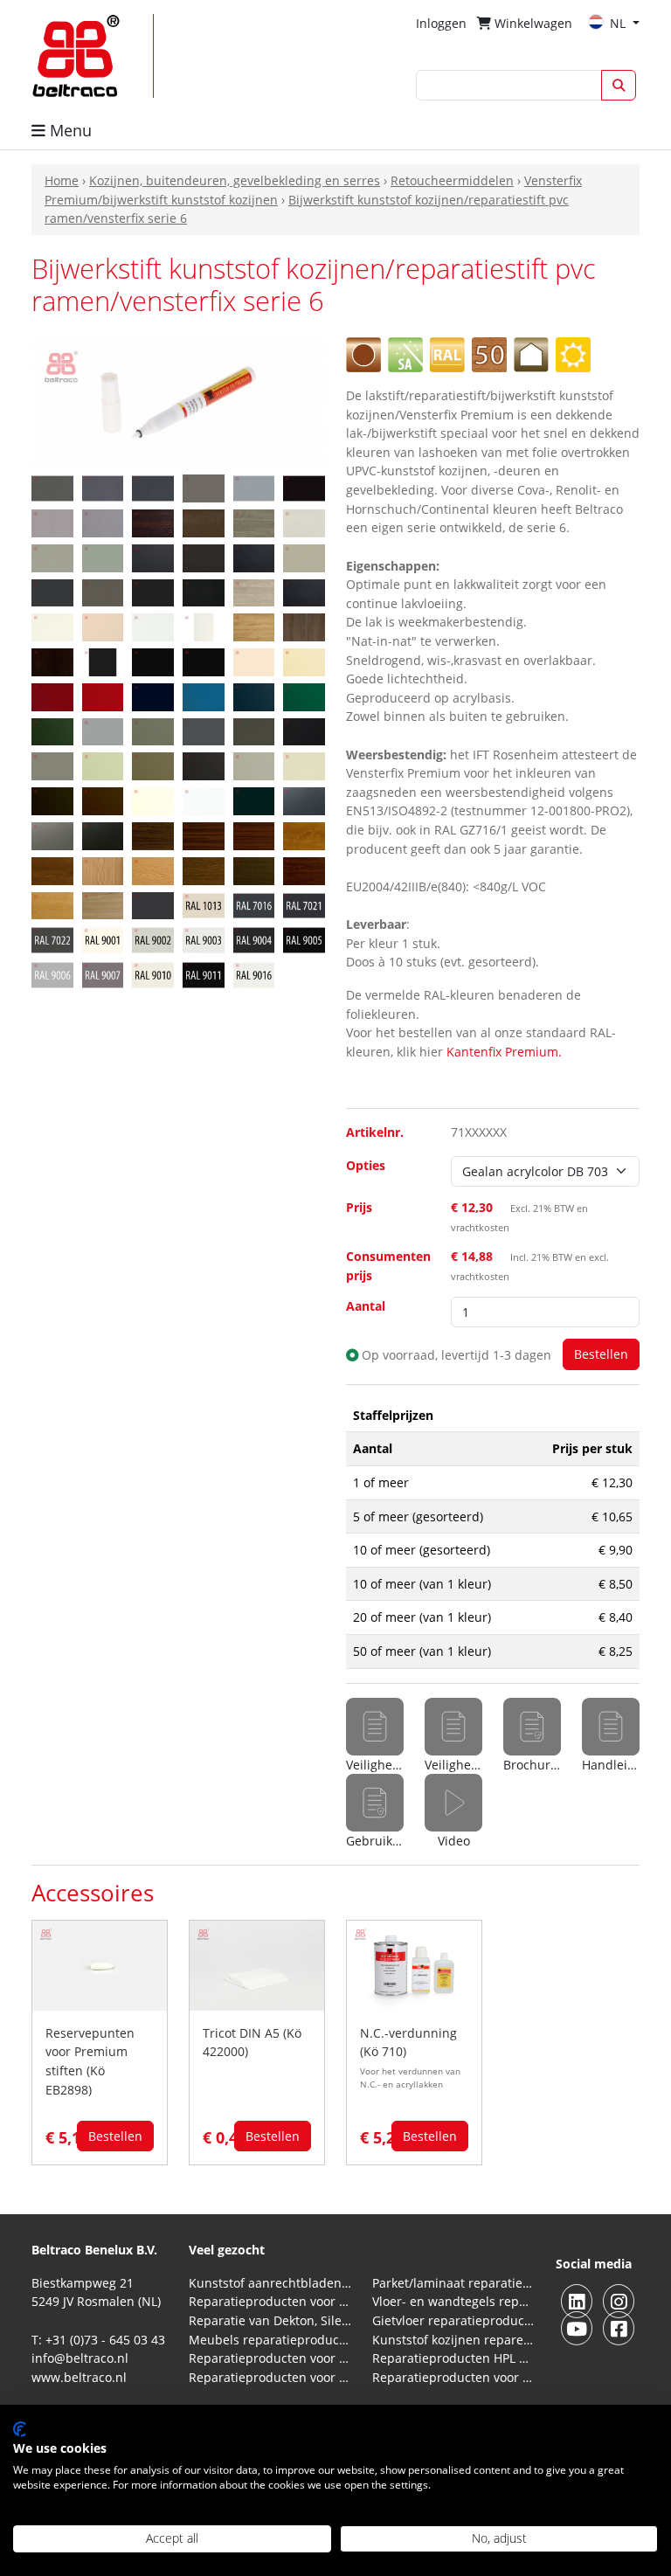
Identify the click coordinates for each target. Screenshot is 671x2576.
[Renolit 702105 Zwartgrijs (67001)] (304, 730)
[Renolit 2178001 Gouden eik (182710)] (304, 835)
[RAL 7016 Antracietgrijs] (254, 904)
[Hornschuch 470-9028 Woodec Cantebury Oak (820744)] (52, 661)
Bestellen (115, 2136)
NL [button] (619, 23)
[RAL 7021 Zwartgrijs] (304, 904)
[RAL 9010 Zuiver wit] (153, 974)
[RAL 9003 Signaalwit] (204, 939)
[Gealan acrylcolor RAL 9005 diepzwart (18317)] (304, 487)
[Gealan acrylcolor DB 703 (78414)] (52, 487)
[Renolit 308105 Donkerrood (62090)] (103, 696)
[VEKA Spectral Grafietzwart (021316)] (153, 904)
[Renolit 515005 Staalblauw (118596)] (254, 696)
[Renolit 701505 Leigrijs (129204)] (204, 730)
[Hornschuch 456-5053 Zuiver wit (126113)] (52, 626)
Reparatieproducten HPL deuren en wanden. (453, 2358)
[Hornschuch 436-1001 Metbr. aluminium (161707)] (52, 522)
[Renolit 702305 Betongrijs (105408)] (52, 765)
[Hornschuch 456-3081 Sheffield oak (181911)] (254, 591)
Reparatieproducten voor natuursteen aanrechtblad (270, 2301)
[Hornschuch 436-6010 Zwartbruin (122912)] (204, 557)
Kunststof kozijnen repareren (453, 2340)
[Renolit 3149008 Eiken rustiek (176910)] (204, 870)
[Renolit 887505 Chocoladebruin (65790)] (103, 800)
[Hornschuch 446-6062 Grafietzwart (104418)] (153, 591)
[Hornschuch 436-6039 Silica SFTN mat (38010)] (304, 557)
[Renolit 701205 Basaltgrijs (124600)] (153, 730)
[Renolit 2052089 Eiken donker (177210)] (153, 835)
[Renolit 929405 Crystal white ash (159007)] (204, 800)
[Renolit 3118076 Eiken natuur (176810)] (153, 870)
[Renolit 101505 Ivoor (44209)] (254, 661)
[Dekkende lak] (363, 353)
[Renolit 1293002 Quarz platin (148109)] (52, 835)
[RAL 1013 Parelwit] (204, 904)
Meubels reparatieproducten (270, 2340)
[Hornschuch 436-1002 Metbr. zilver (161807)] (103, 522)
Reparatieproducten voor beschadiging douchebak (270, 2377)
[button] (453, 1812)
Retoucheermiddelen (452, 180)
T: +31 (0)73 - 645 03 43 (98, 2340)
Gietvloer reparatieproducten (453, 2320)
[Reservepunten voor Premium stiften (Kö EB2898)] (100, 1964)
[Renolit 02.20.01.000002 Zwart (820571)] (153, 661)
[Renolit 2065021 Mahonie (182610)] (204, 835)
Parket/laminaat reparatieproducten (453, 2283)
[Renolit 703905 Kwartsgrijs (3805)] (153, 765)
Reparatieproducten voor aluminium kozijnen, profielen (453, 2377)
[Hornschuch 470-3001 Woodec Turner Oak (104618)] (254, 626)
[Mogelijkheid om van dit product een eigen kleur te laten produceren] (405, 353)
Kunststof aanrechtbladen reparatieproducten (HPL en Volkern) (270, 2283)
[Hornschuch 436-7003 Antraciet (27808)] (52, 591)
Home (62, 180)
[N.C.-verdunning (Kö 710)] (414, 1964)
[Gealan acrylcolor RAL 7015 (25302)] (103, 487)
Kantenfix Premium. (504, 1052)
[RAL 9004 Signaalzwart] (254, 939)
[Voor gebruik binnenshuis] (531, 353)
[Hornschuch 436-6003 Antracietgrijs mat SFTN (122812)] (153, 557)
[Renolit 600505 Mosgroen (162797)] (304, 696)
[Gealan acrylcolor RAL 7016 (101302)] (153, 487)
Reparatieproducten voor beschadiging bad (270, 2358)
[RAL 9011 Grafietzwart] (204, 974)
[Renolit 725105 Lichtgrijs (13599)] (304, 765)
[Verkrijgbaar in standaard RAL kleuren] (447, 353)
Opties (366, 1165)
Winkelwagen (532, 23)
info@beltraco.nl (80, 2358)
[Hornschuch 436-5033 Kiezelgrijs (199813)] (52, 557)
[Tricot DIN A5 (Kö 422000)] (257, 1964)
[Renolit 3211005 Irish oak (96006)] (52, 904)
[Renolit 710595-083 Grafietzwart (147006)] (204, 765)
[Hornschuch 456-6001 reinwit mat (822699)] (204, 626)
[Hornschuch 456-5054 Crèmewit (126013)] (103, 626)
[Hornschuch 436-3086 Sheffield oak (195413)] (254, 522)
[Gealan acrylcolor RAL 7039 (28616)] (204, 487)
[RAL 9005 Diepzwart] (304, 939)
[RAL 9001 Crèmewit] (103, 939)
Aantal (366, 1306)
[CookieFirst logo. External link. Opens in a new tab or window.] (20, 2429)
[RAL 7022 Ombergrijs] (52, 939)
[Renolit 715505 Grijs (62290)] (254, 765)
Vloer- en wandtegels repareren (453, 2301)
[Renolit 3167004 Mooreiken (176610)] (254, 870)
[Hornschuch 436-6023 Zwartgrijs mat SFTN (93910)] (254, 557)
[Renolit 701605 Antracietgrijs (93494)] (254, 730)
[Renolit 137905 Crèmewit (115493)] (304, 661)
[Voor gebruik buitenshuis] (573, 353)
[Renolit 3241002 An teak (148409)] (103, 904)
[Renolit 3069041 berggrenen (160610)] (103, 870)
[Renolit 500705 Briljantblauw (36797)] (204, 696)
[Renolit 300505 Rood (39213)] (52, 696)
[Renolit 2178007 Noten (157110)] (52, 870)
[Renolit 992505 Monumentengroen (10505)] (254, 800)
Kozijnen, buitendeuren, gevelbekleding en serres (235, 180)
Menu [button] (69, 130)
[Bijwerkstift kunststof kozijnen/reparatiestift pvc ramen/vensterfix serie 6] (178, 402)
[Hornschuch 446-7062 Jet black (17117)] (204, 591)
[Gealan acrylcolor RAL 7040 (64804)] (254, 487)
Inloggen (441, 23)
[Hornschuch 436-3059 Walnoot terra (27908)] (204, 522)
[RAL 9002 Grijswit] (153, 939)
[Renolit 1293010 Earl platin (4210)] (103, 835)
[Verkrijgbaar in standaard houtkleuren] (489, 353)
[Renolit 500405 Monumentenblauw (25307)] (153, 696)
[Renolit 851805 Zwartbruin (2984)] (52, 800)
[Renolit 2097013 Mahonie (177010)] (254, 835)
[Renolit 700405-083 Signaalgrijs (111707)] (103, 730)
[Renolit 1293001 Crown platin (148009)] (304, 800)
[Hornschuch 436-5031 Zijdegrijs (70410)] (304, 522)
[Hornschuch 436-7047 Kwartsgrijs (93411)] (103, 591)
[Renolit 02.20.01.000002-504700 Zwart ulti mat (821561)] (204, 661)
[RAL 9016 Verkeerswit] (254, 974)
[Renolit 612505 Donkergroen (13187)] (52, 730)
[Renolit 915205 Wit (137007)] (153, 800)
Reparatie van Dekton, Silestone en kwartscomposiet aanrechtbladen (270, 2320)
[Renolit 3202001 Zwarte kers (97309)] (304, 870)
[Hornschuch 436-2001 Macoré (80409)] (153, 522)
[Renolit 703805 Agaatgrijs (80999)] (103, 765)
